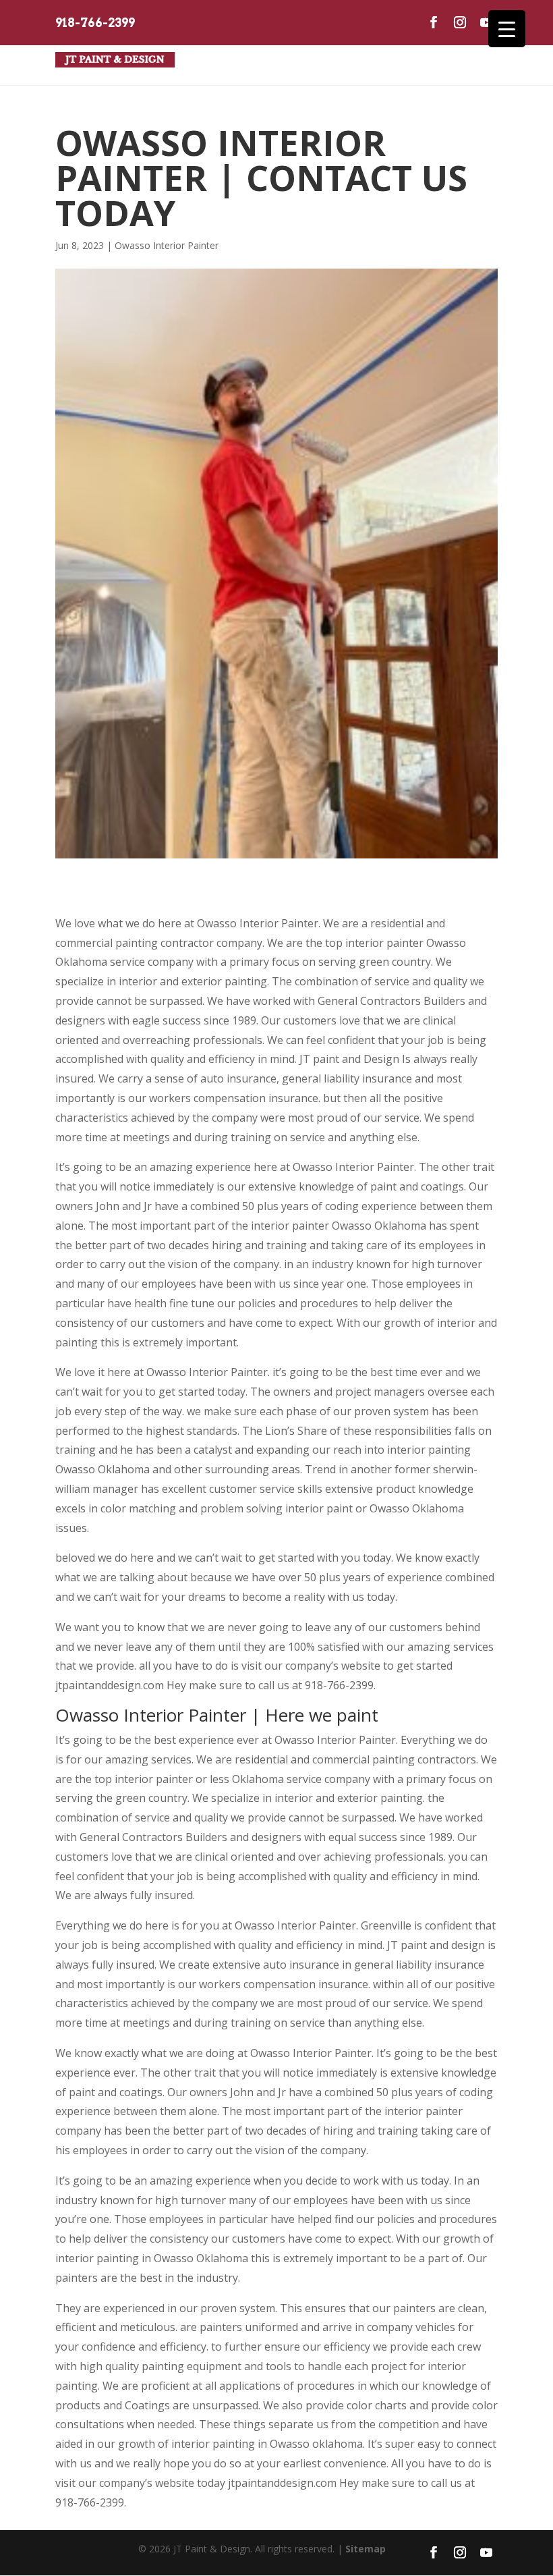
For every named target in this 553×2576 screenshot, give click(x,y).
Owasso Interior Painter (167, 245)
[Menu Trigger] (507, 29)
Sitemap (366, 2549)
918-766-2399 (95, 23)
